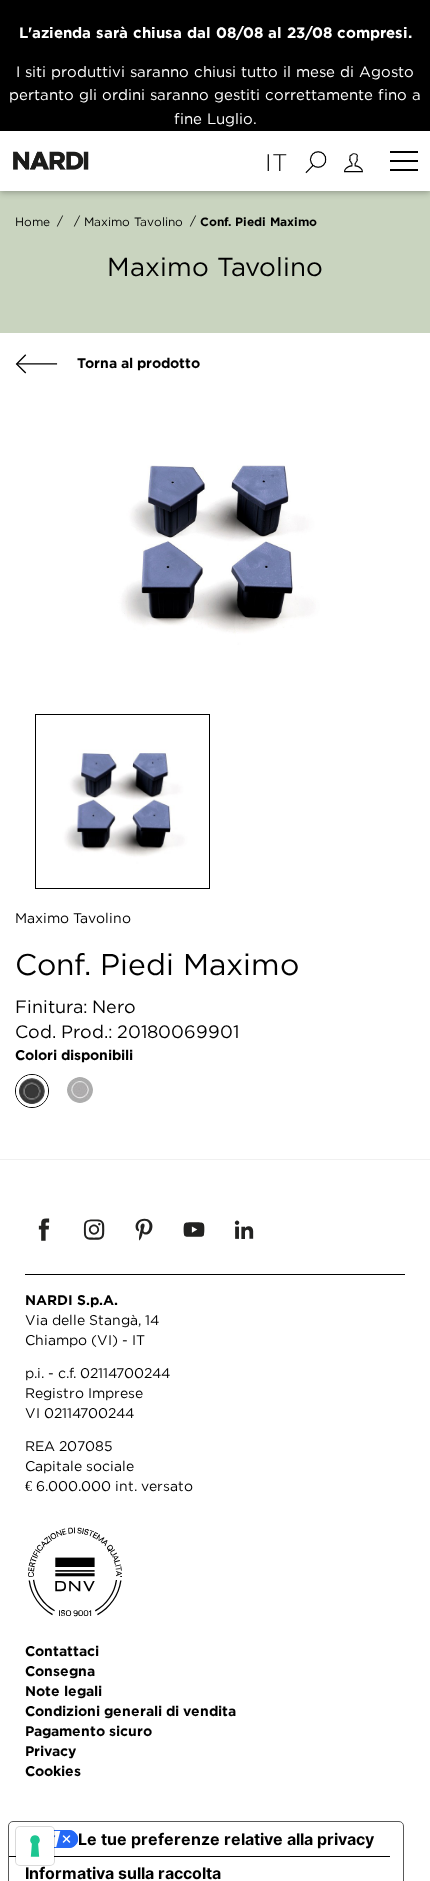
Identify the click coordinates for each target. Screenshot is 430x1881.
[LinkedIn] (244, 1229)
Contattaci (62, 1650)
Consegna (60, 1670)
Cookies (53, 1770)
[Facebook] (44, 1229)
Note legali (63, 1690)
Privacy (50, 1750)
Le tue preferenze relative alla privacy (226, 1839)
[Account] (356, 161)
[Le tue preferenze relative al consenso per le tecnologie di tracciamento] (35, 1846)
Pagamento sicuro (88, 1730)
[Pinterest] (144, 1229)
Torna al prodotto (136, 362)
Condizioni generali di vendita (130, 1710)
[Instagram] (94, 1229)
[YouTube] (194, 1229)
